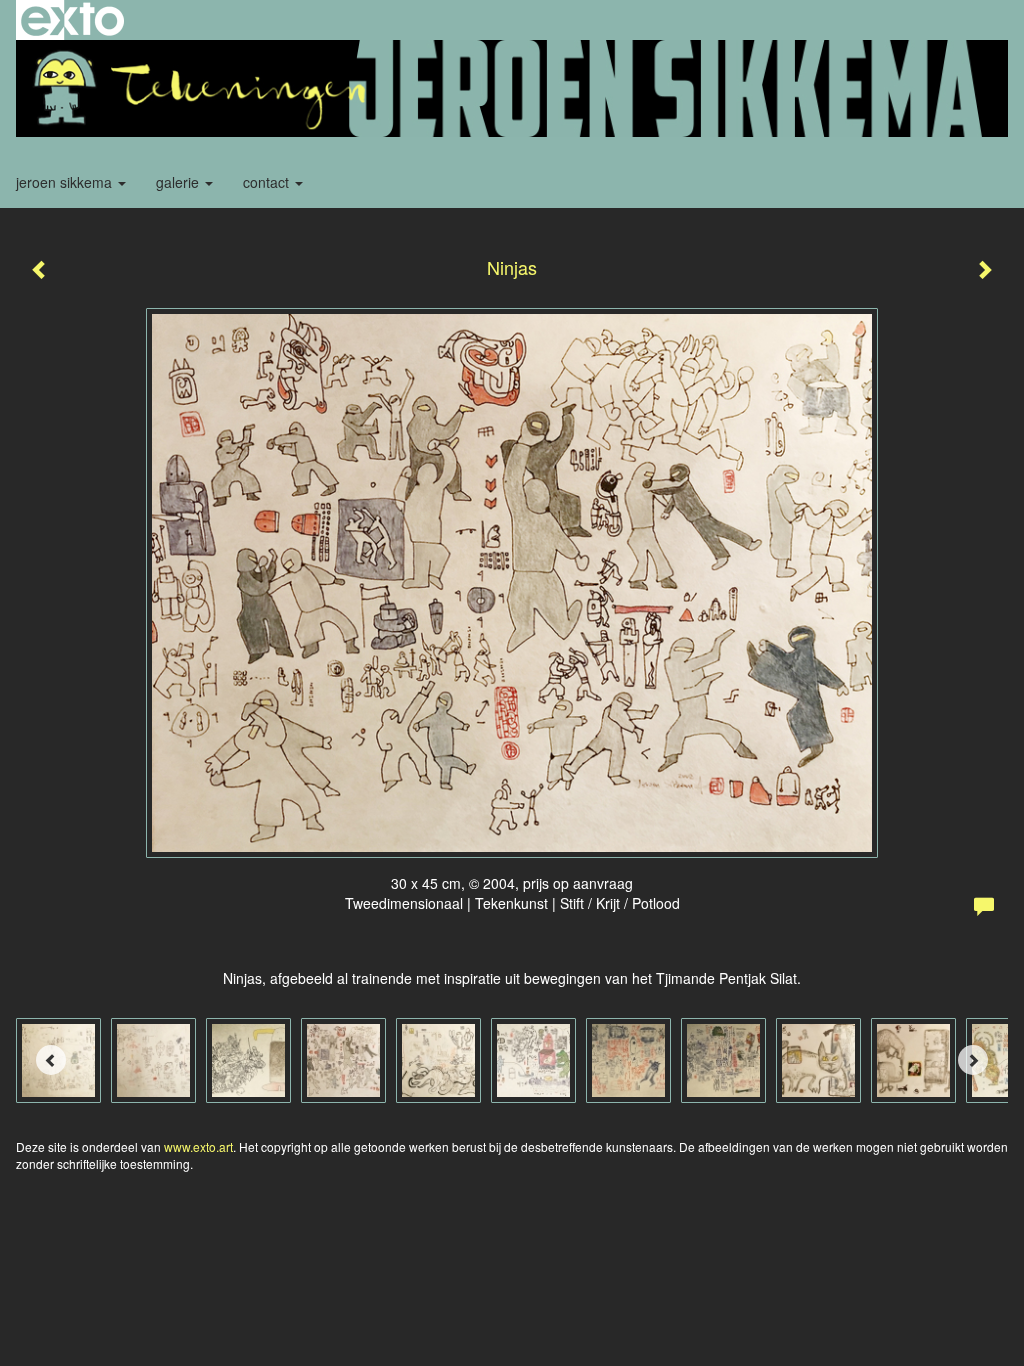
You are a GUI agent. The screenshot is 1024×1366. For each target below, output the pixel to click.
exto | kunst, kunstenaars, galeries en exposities (72, 20)
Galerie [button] (179, 182)
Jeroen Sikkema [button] (66, 182)
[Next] (973, 1060)
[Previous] (51, 1060)
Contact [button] (268, 182)
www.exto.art (198, 1146)
